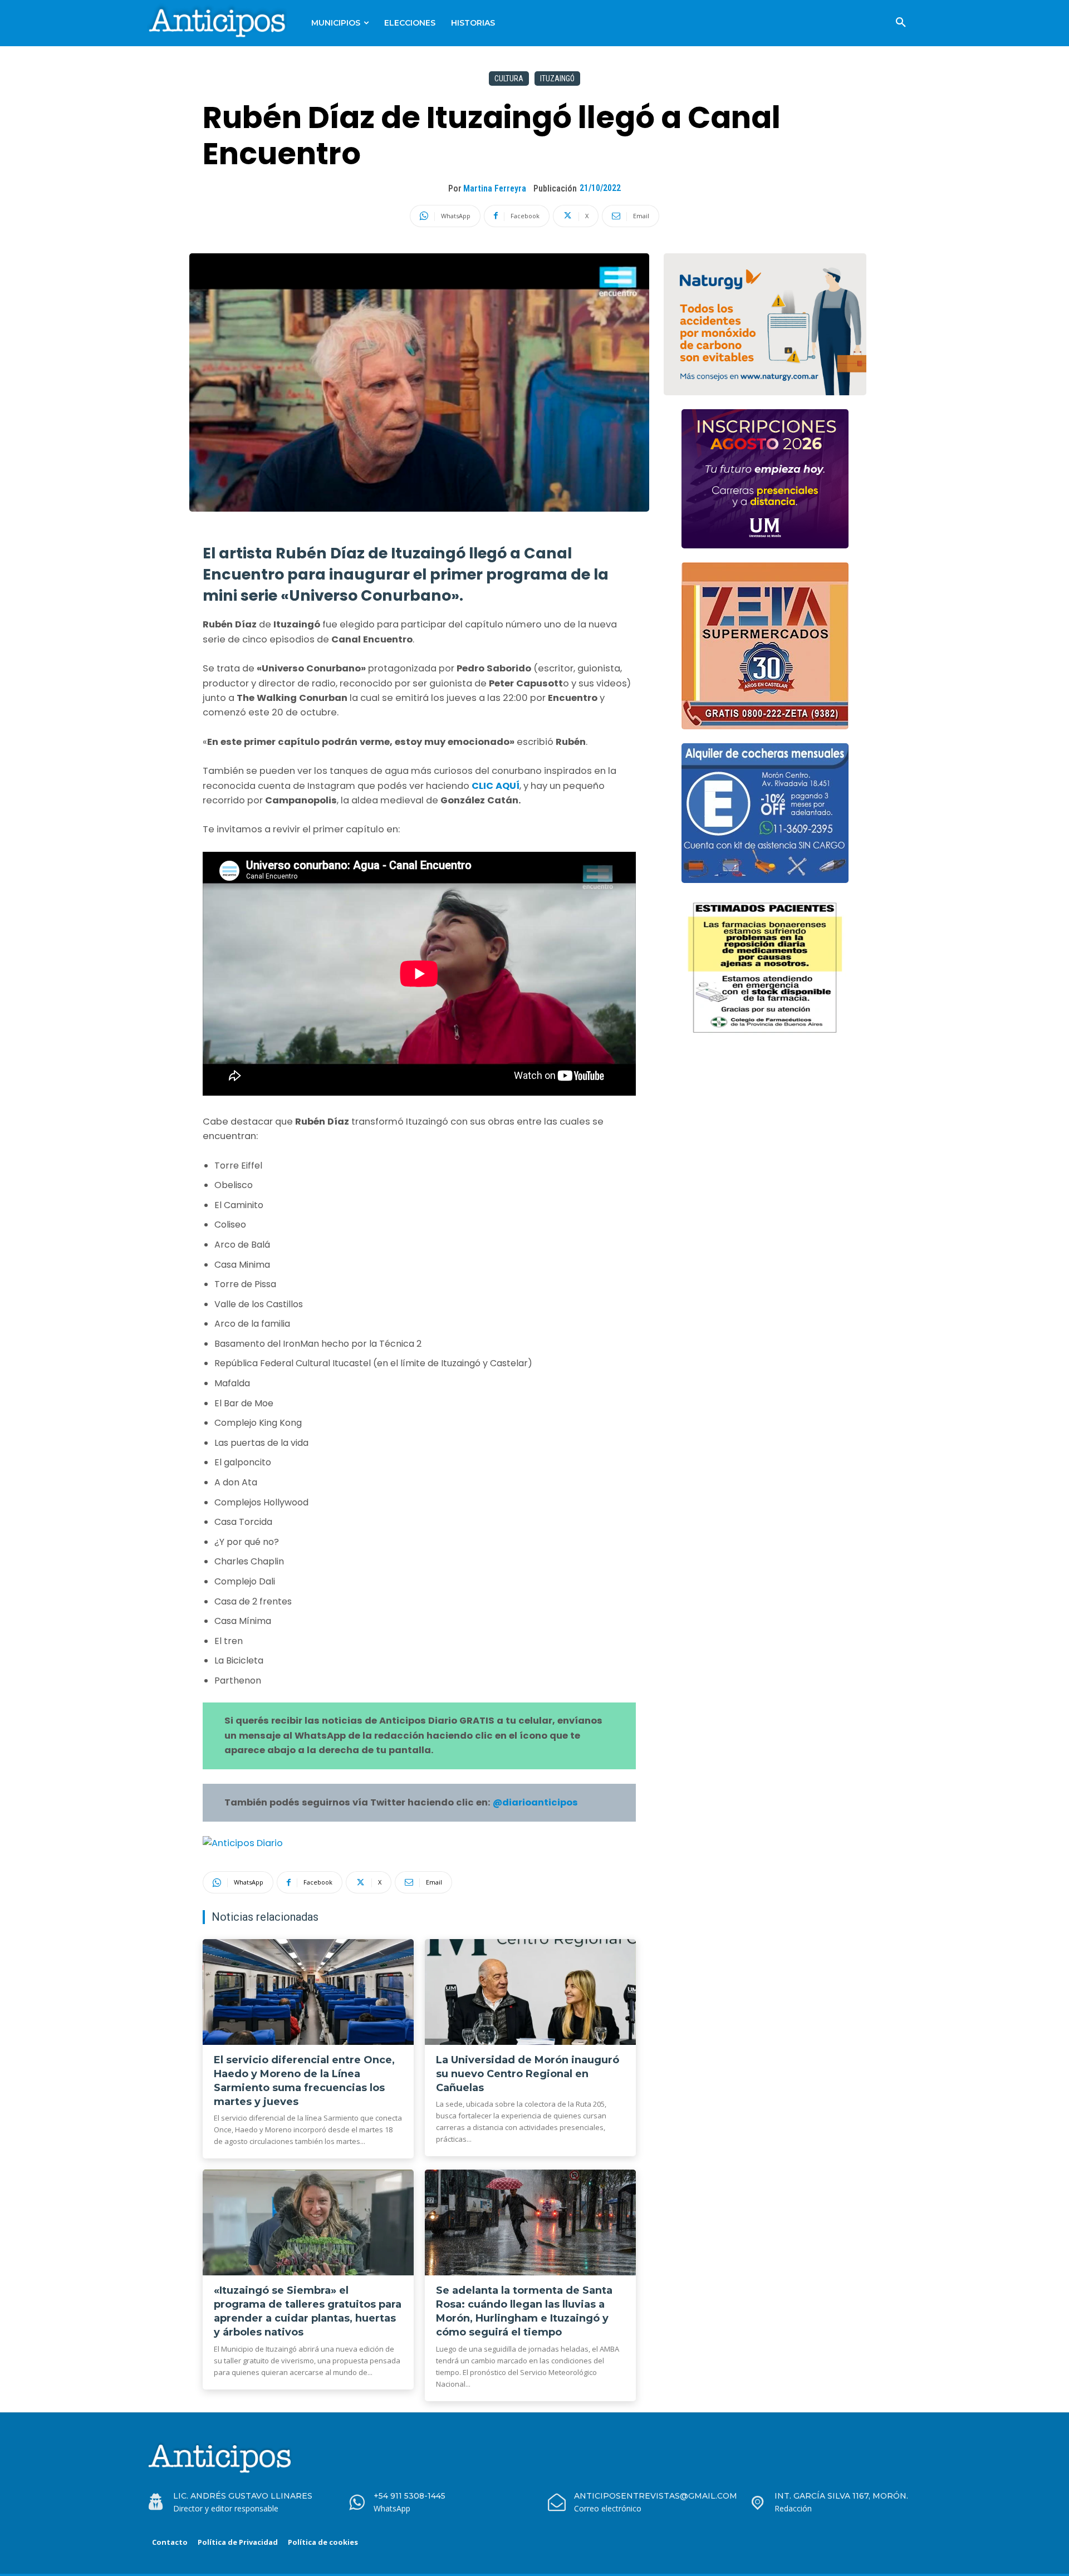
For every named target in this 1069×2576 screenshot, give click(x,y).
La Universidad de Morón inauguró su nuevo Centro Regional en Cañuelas (528, 2074)
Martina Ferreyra (495, 188)
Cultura (509, 78)
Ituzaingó (557, 78)
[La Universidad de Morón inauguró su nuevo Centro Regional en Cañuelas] (530, 1992)
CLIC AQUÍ (496, 786)
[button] (901, 23)
